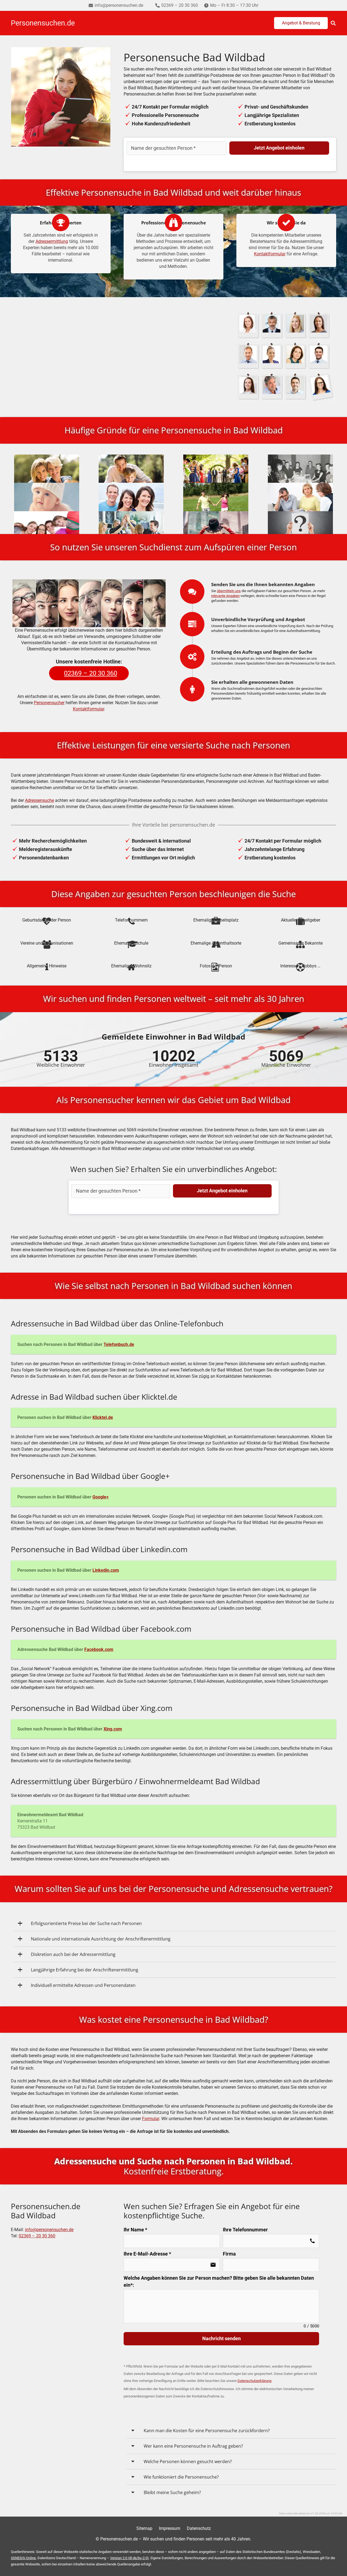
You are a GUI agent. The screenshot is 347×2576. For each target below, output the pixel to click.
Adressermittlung (52, 241)
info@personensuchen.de (49, 2230)
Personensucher (49, 703)
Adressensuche (39, 800)
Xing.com (113, 1729)
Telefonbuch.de (119, 1344)
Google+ (101, 1497)
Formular (151, 2119)
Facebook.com (99, 1649)
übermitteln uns (229, 591)
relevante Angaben (225, 596)
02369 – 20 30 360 (37, 2236)
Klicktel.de (103, 1417)
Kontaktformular (270, 254)
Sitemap (144, 2528)
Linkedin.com (106, 1570)
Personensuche (89, 337)
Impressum (170, 2528)
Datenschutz (199, 2528)
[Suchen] (333, 23)
